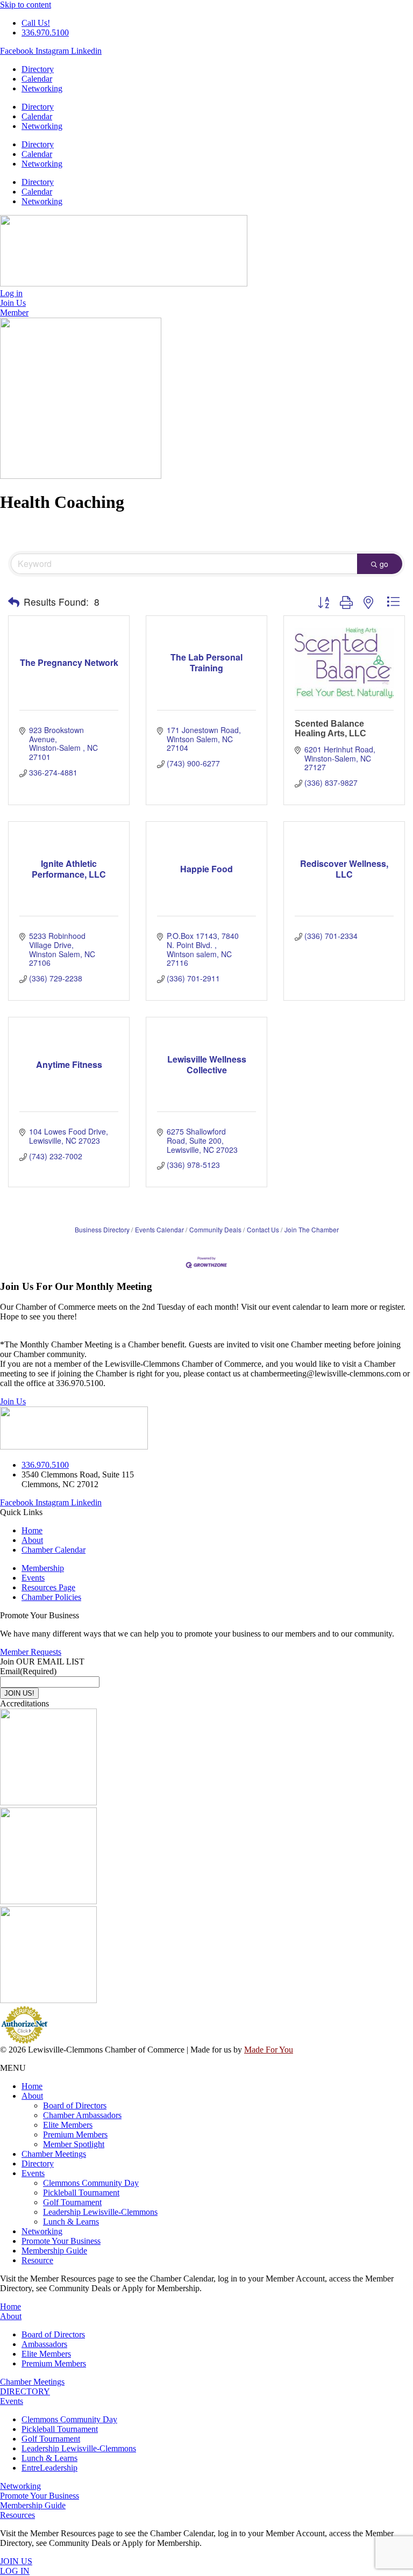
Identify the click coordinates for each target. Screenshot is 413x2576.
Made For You (269, 2050)
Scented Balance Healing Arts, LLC (330, 729)
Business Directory (102, 1229)
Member (14, 313)
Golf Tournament (72, 2202)
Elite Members (68, 2125)
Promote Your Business (61, 2241)
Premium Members (75, 2134)
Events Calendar (159, 1229)
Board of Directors (75, 2105)
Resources (17, 2515)
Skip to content (26, 5)
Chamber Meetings (54, 2154)
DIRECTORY (25, 2391)
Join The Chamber (312, 1229)
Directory (38, 69)
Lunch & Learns (71, 2222)
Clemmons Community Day (91, 2183)
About (32, 2096)
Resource (37, 2260)
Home (32, 2086)
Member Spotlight (74, 2144)
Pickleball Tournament (81, 2193)
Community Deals (215, 1229)
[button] (14, 602)
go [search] (384, 564)
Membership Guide (54, 2251)
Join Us (13, 1401)
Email (28, 1671)
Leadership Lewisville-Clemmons (100, 2212)
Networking (42, 88)
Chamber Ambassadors (82, 2115)
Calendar (37, 79)
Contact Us (263, 1229)
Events (33, 2173)
